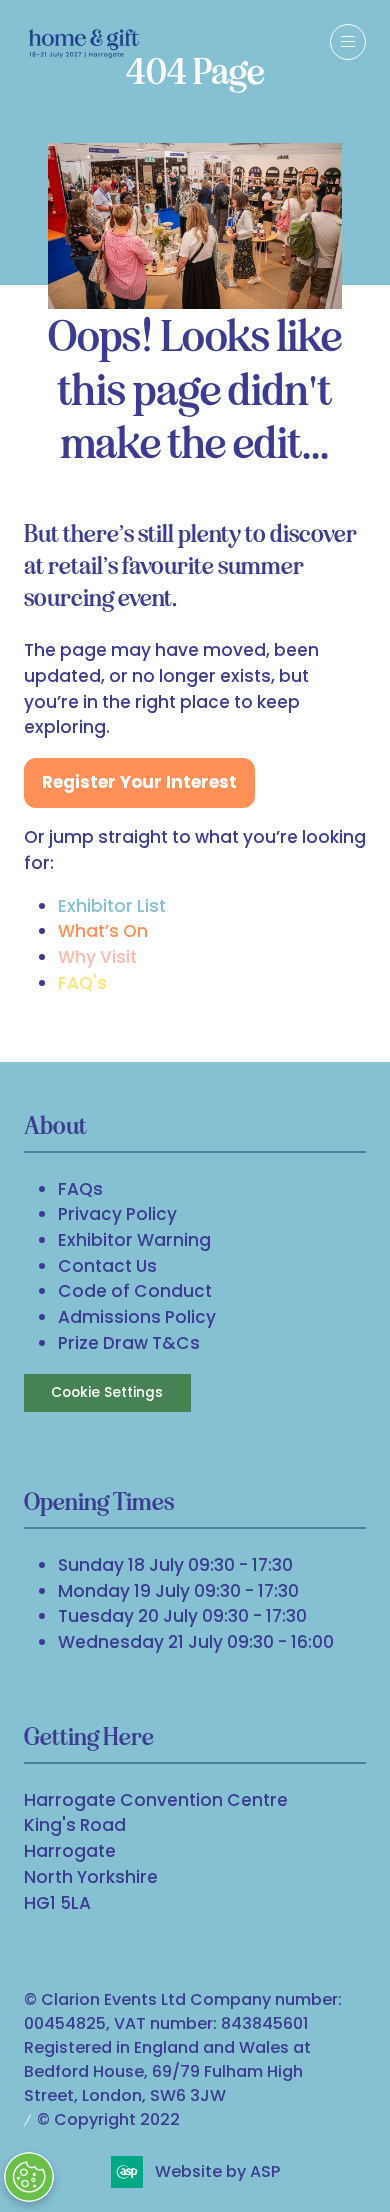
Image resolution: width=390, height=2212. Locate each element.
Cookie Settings (107, 1392)
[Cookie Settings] (29, 2177)
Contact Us (107, 1266)
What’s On (103, 931)
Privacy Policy (117, 1214)
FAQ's (82, 983)
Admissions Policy (137, 1317)
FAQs (80, 1189)
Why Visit (97, 957)
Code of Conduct (135, 1291)
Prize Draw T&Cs (129, 1343)
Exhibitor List (112, 906)
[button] (348, 42)
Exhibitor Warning (134, 1240)
